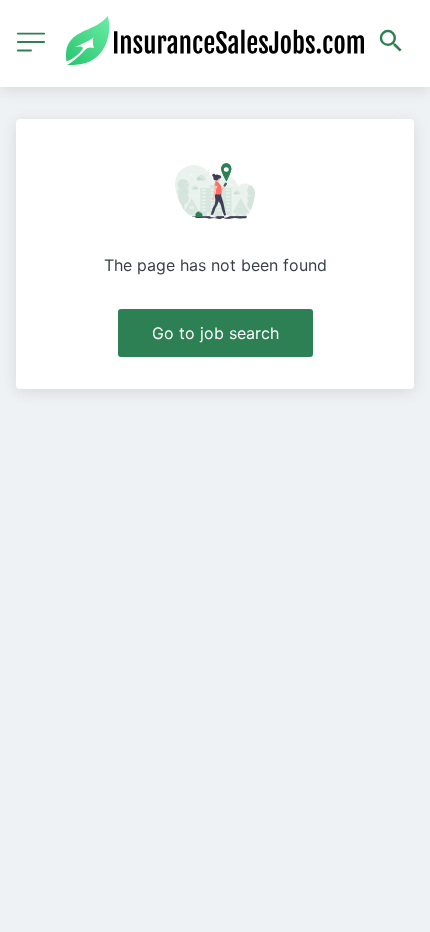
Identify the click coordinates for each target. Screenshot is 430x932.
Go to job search (215, 333)
